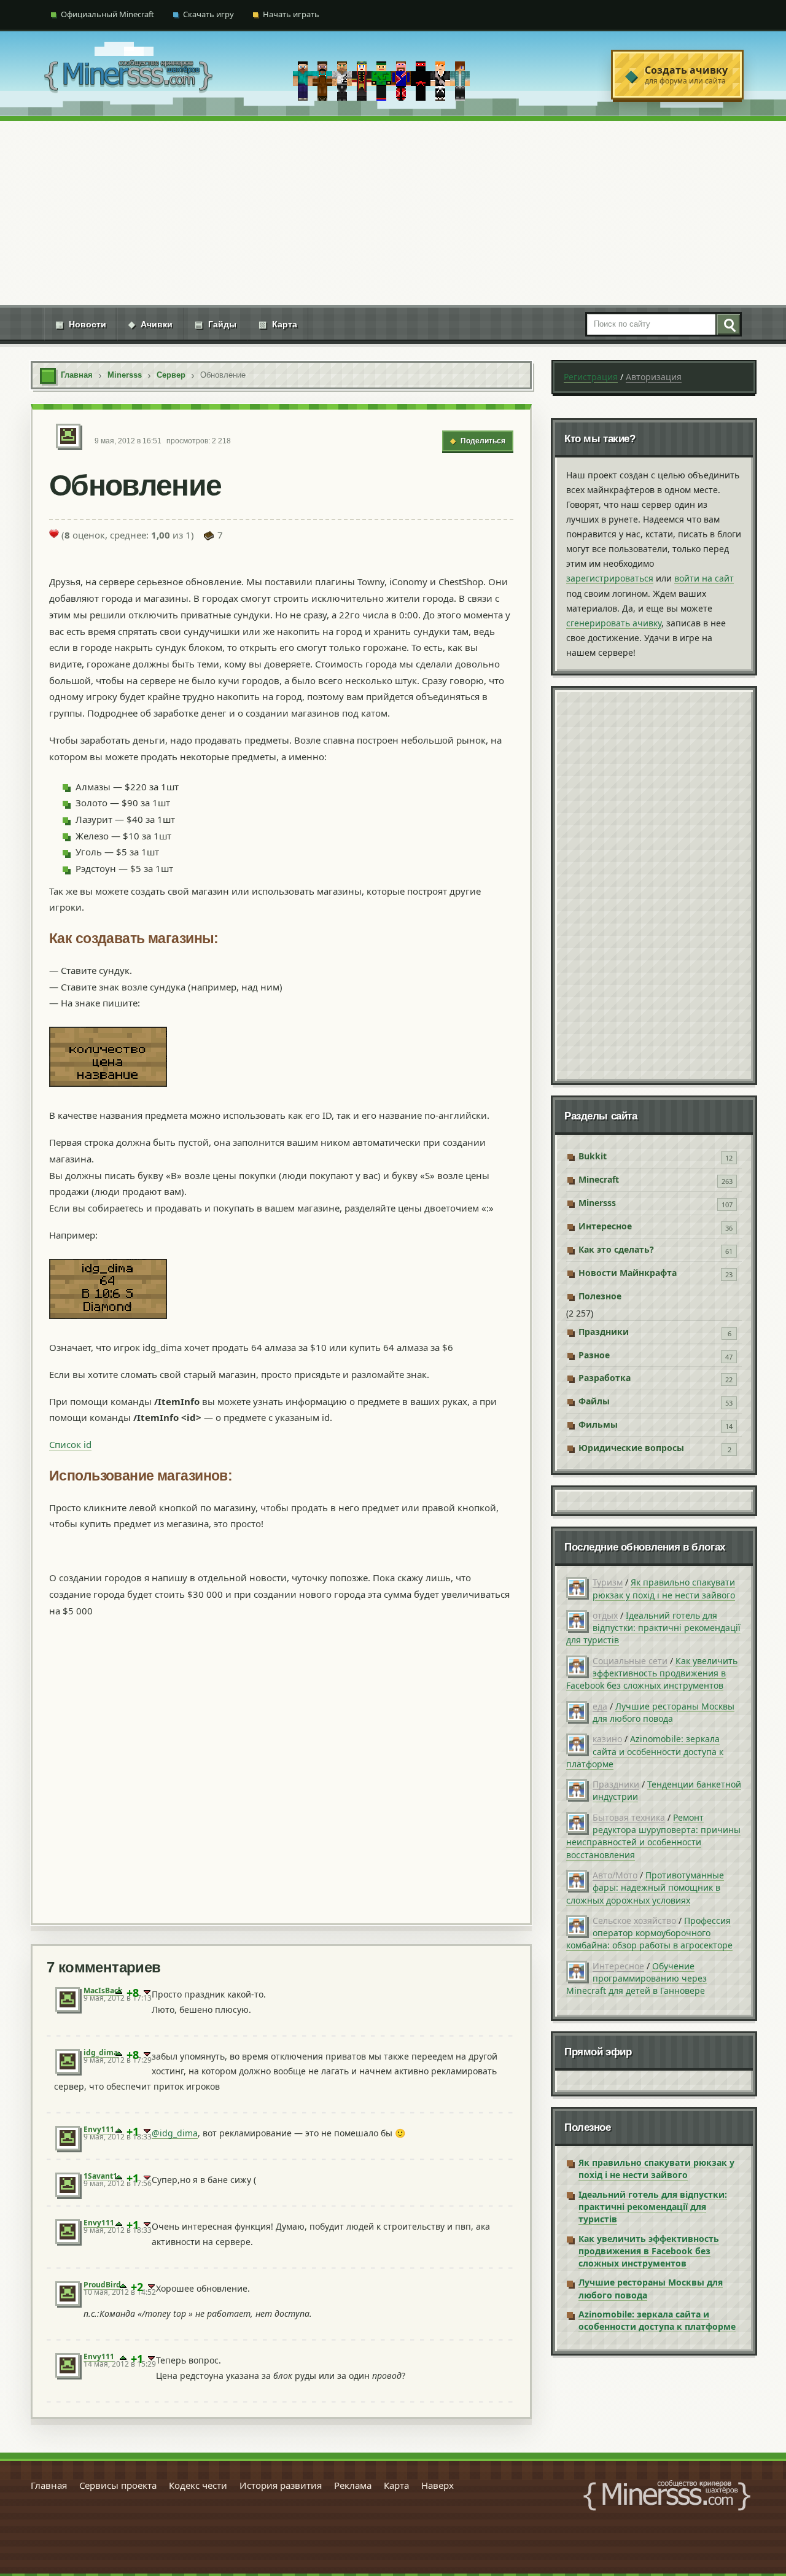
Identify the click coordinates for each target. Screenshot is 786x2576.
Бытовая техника (629, 1817)
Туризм (608, 1582)
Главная (49, 2485)
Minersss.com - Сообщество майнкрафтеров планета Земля (667, 2496)
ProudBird (102, 2285)
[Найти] (728, 324)
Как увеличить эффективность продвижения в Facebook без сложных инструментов (652, 1673)
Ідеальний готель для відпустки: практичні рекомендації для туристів (653, 1628)
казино (607, 1739)
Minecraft (599, 1179)
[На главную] (128, 75)
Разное (594, 1355)
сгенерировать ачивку (614, 623)
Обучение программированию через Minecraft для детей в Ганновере (636, 1979)
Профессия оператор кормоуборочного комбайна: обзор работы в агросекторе (649, 1933)
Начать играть (291, 14)
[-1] (147, 1993)
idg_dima (101, 2053)
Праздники (604, 1332)
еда (600, 1706)
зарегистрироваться (610, 578)
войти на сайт (704, 578)
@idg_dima (175, 2133)
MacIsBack (103, 1990)
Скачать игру (208, 14)
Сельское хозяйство (634, 1920)
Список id (70, 1444)
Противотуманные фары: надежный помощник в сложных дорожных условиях (645, 1888)
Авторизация (654, 377)
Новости (81, 324)
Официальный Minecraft (107, 14)
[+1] (119, 1993)
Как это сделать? (616, 1249)
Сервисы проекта (118, 2485)
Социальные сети (630, 1661)
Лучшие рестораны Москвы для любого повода (663, 1712)
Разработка (605, 1378)
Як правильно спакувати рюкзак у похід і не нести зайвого (664, 1588)
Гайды (216, 324)
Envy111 (99, 2129)
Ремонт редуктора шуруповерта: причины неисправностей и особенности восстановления (653, 1836)
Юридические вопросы (631, 1448)
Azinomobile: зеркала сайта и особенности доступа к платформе (645, 1751)
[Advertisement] (393, 213)
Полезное (600, 1296)
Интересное (605, 1226)
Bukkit (593, 1156)
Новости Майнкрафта (628, 1273)
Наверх (438, 2485)
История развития (281, 2485)
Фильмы (598, 1424)
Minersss (597, 1203)
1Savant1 (100, 2176)
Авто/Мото (615, 1875)
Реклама (353, 2485)
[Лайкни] (54, 534)
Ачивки (150, 324)
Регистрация (591, 377)
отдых (605, 1615)
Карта (278, 324)
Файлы (594, 1401)
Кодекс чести (198, 2485)
